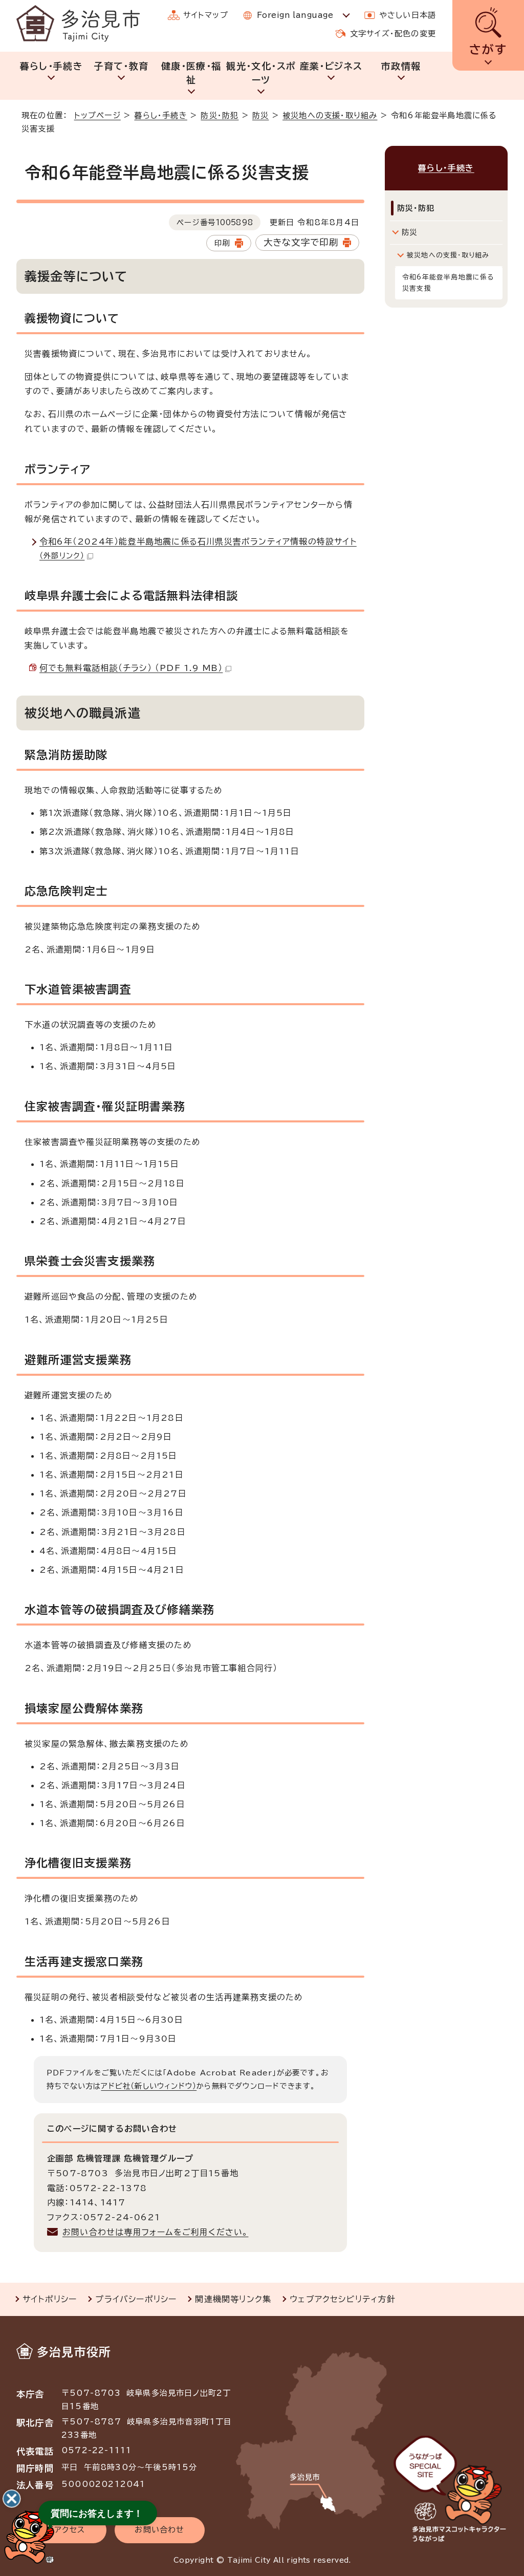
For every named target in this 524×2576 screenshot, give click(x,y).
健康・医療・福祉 (191, 73)
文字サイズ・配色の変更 (393, 34)
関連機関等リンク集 (233, 2299)
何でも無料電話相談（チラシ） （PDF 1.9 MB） (131, 668)
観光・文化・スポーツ (261, 73)
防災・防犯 (220, 115)
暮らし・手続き (51, 66)
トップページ (97, 115)
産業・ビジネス (331, 66)
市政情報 (401, 66)
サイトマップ (206, 15)
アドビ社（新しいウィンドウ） (149, 2086)
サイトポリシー (50, 2299)
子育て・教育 (121, 66)
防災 (260, 115)
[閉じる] (12, 2499)
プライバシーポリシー (136, 2299)
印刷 (222, 243)
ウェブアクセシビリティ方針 (343, 2299)
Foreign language (295, 15)
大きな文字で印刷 (301, 242)
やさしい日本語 (408, 15)
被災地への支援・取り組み (330, 115)
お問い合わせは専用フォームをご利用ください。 (155, 2232)
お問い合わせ (159, 2530)
